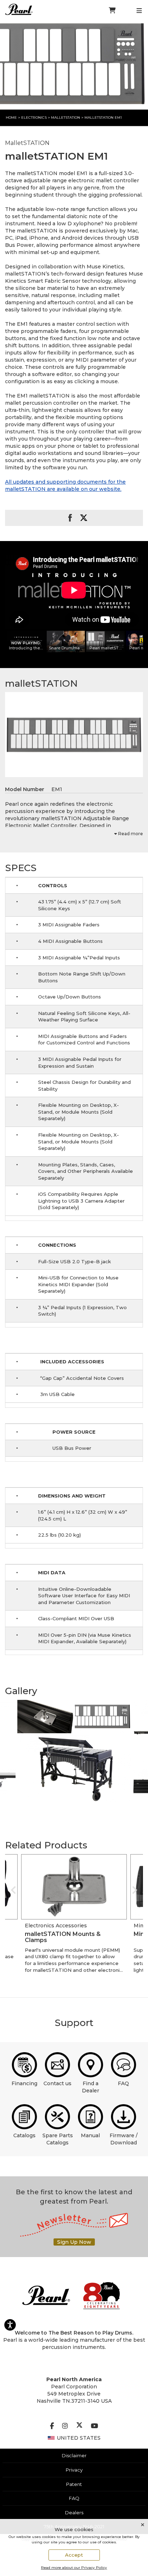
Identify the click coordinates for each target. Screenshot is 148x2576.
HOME (11, 117)
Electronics (34, 117)
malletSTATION (66, 117)
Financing (24, 2083)
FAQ (123, 2083)
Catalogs (24, 2135)
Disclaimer (74, 2455)
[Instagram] (65, 2426)
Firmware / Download (124, 2139)
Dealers (74, 2512)
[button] (30, 1717)
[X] (79, 2426)
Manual (90, 2135)
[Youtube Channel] (94, 2426)
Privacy (74, 2470)
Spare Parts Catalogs (58, 2139)
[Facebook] (52, 2426)
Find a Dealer (91, 2087)
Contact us (57, 2083)
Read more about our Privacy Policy (74, 2568)
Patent (74, 2484)
